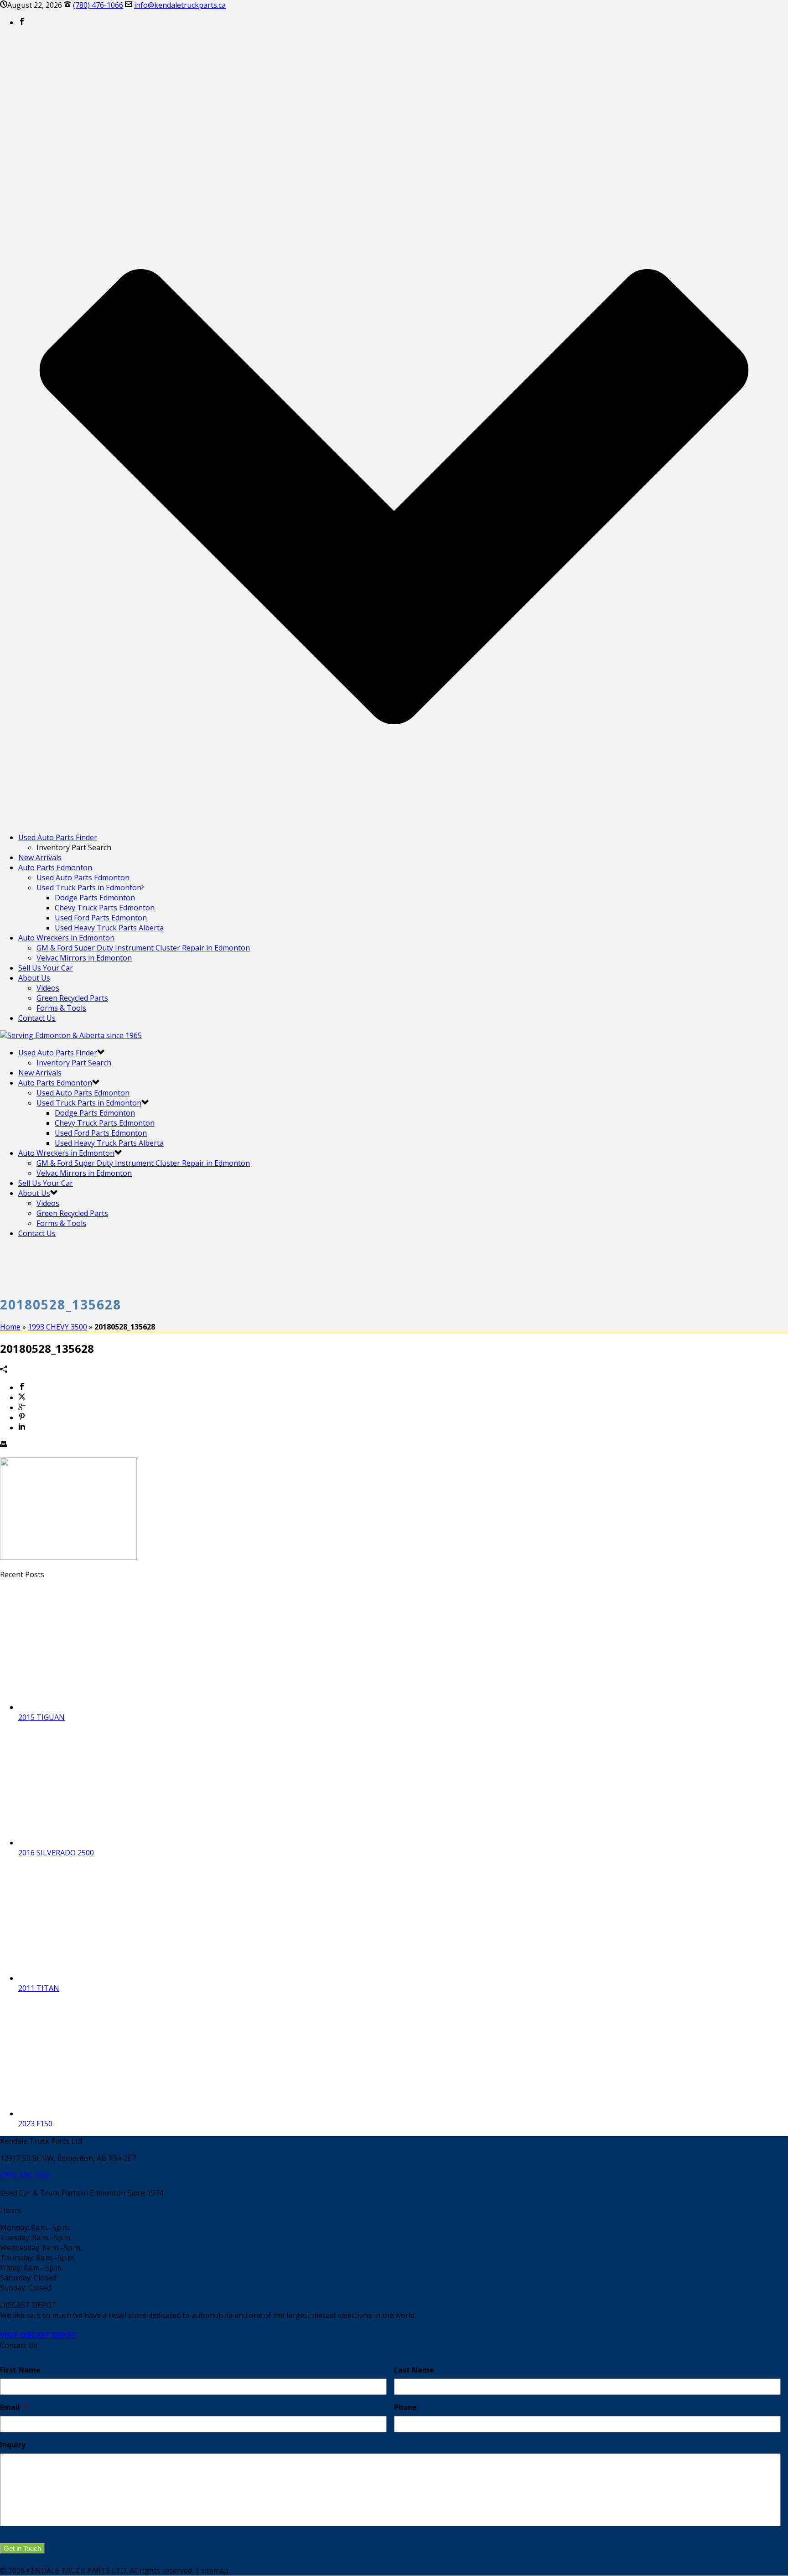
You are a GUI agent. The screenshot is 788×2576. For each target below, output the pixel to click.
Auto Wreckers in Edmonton (66, 938)
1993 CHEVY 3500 (57, 1327)
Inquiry (13, 2445)
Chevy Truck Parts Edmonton (105, 908)
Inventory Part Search (74, 1063)
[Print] (4, 1445)
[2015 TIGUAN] (91, 1707)
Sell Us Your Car (46, 968)
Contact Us (37, 1018)
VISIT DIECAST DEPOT (38, 2335)
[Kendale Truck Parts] (71, 1035)
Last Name (414, 2370)
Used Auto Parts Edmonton (83, 878)
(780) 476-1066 (98, 5)
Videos (48, 988)
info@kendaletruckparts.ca (180, 5)
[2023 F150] (91, 2114)
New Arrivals (40, 857)
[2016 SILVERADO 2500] (91, 1843)
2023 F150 (35, 2124)
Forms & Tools (61, 1008)
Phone (405, 2407)
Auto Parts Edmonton (55, 867)
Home (10, 1327)
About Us (34, 978)
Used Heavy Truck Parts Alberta (109, 928)
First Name (20, 2370)
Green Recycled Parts (72, 998)
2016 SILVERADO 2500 (56, 1853)
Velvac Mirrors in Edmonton (84, 958)
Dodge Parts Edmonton (95, 898)
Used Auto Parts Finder (58, 837)
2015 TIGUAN (41, 1717)
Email (14, 2407)
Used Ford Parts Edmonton (101, 918)
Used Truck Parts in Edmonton (89, 888)
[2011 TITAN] (91, 1978)
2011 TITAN (39, 1988)
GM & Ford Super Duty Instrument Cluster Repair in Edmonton (143, 948)
